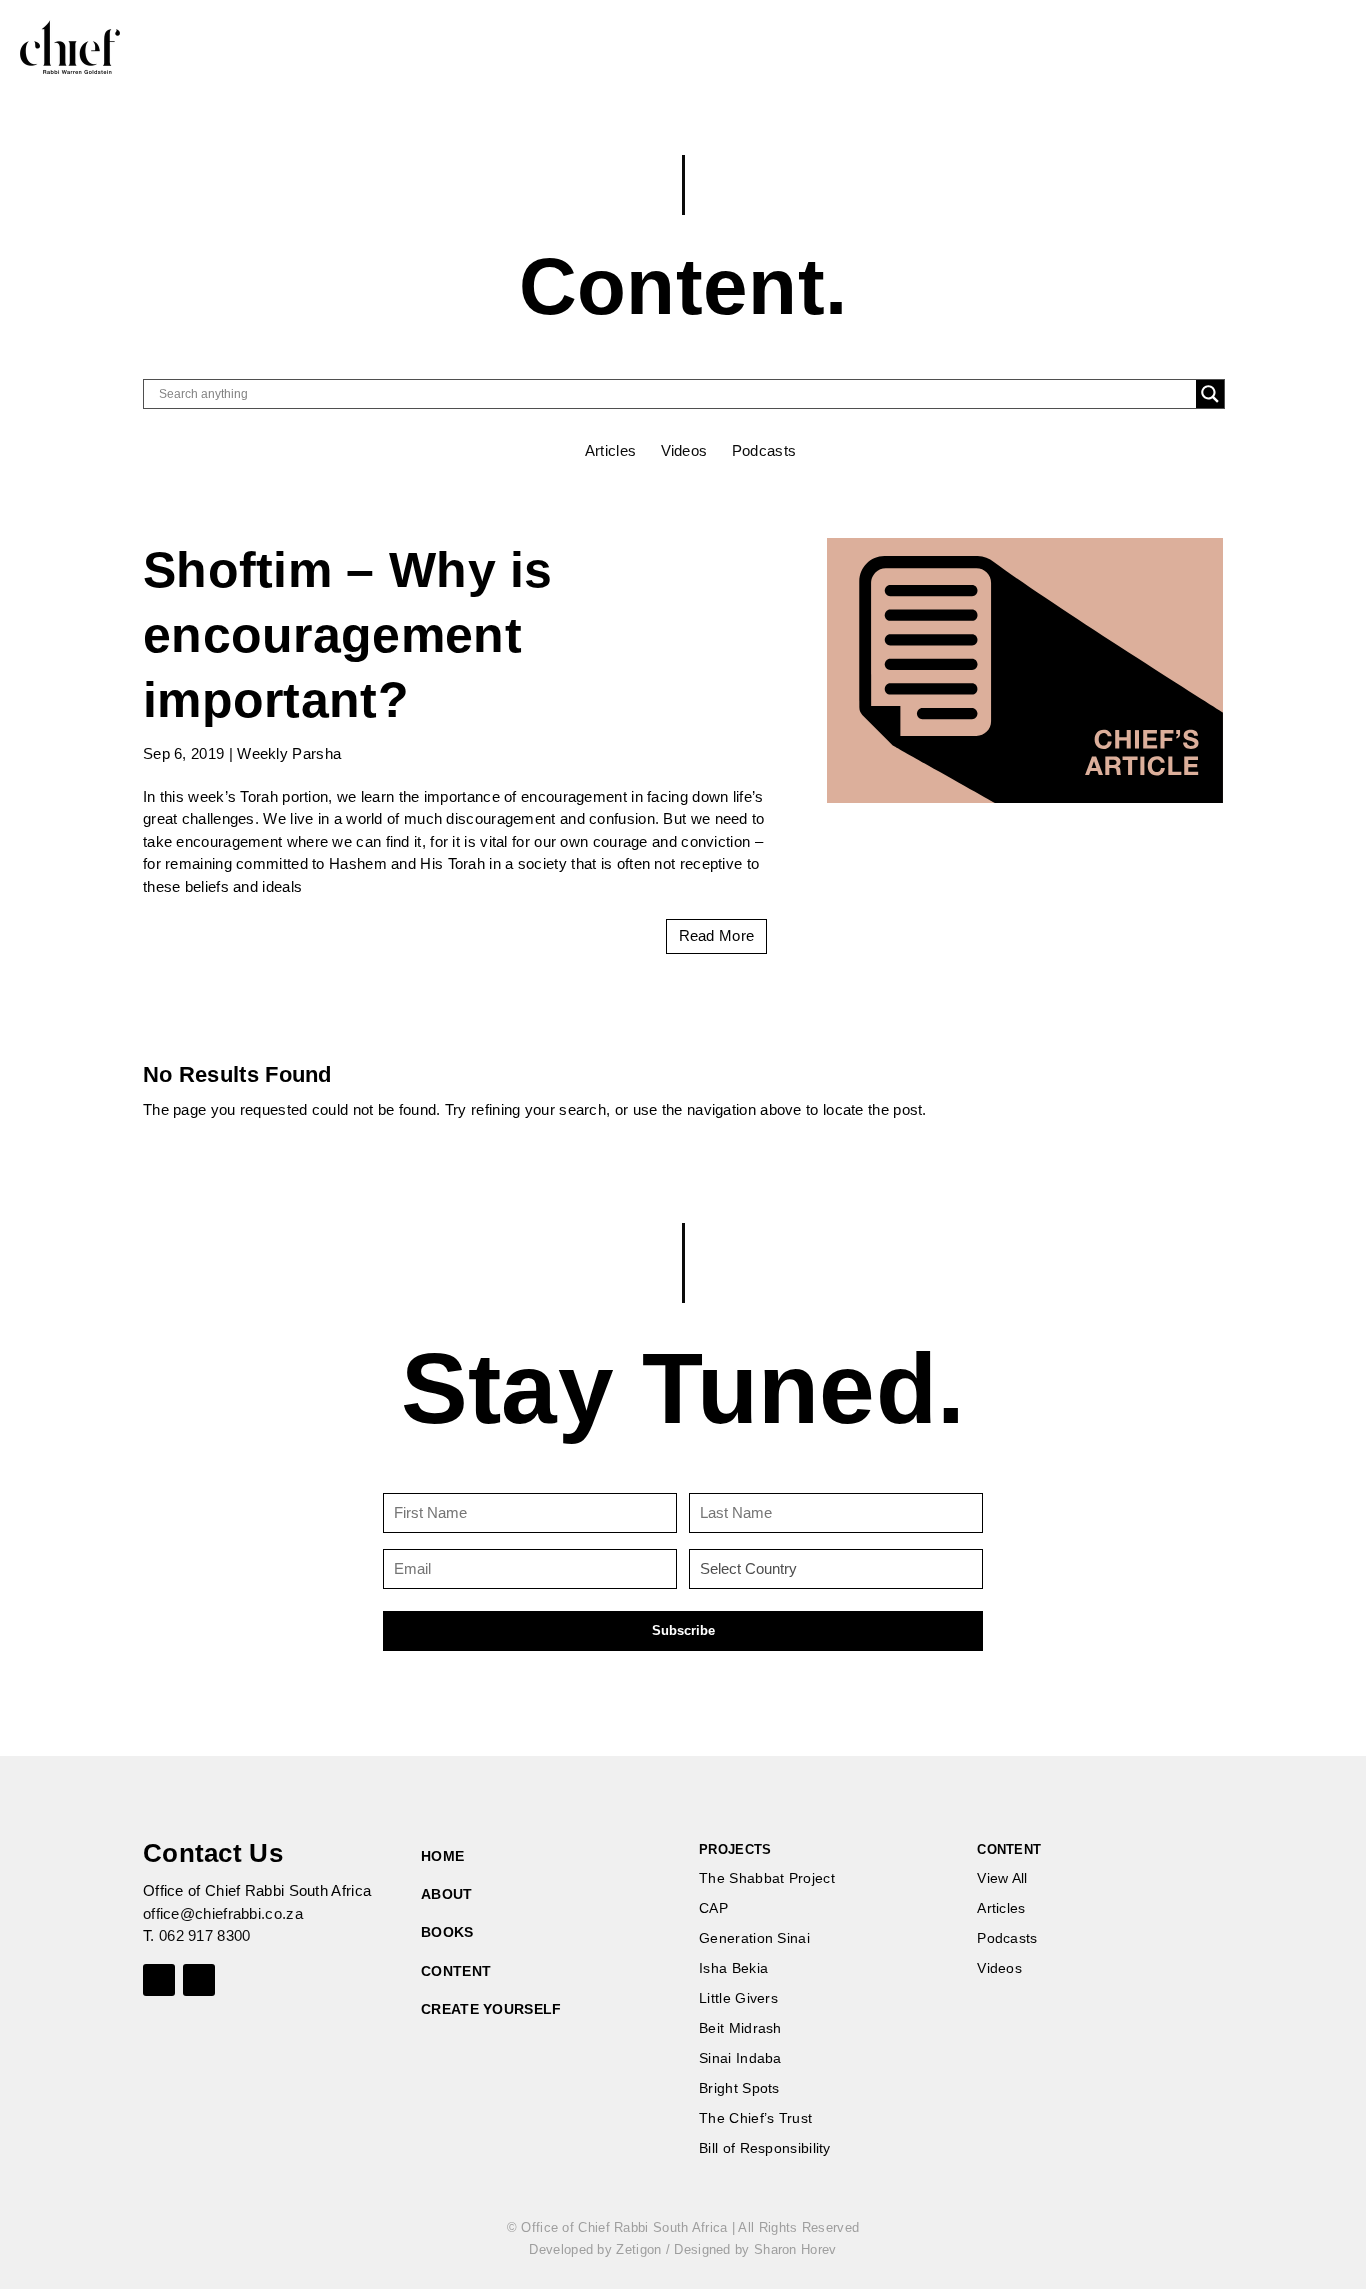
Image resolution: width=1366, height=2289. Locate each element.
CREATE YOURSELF (491, 2009)
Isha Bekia (733, 1968)
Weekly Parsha (289, 753)
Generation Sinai (754, 1938)
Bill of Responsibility (765, 2148)
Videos (684, 450)
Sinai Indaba (740, 2058)
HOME (442, 1856)
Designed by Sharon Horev (755, 2249)
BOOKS (447, 1932)
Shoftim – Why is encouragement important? (348, 635)
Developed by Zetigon (595, 2249)
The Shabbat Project (767, 1878)
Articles (610, 450)
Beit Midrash (740, 2028)
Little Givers (738, 1998)
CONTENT (456, 1971)
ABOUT (447, 1894)
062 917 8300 (205, 1935)
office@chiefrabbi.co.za (223, 1913)
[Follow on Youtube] (199, 1980)
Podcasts (764, 450)
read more (717, 935)
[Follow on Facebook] (159, 1980)
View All (1002, 1878)
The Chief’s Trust (755, 2118)
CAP (713, 1908)
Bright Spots (739, 2088)
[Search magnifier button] (1210, 394)
